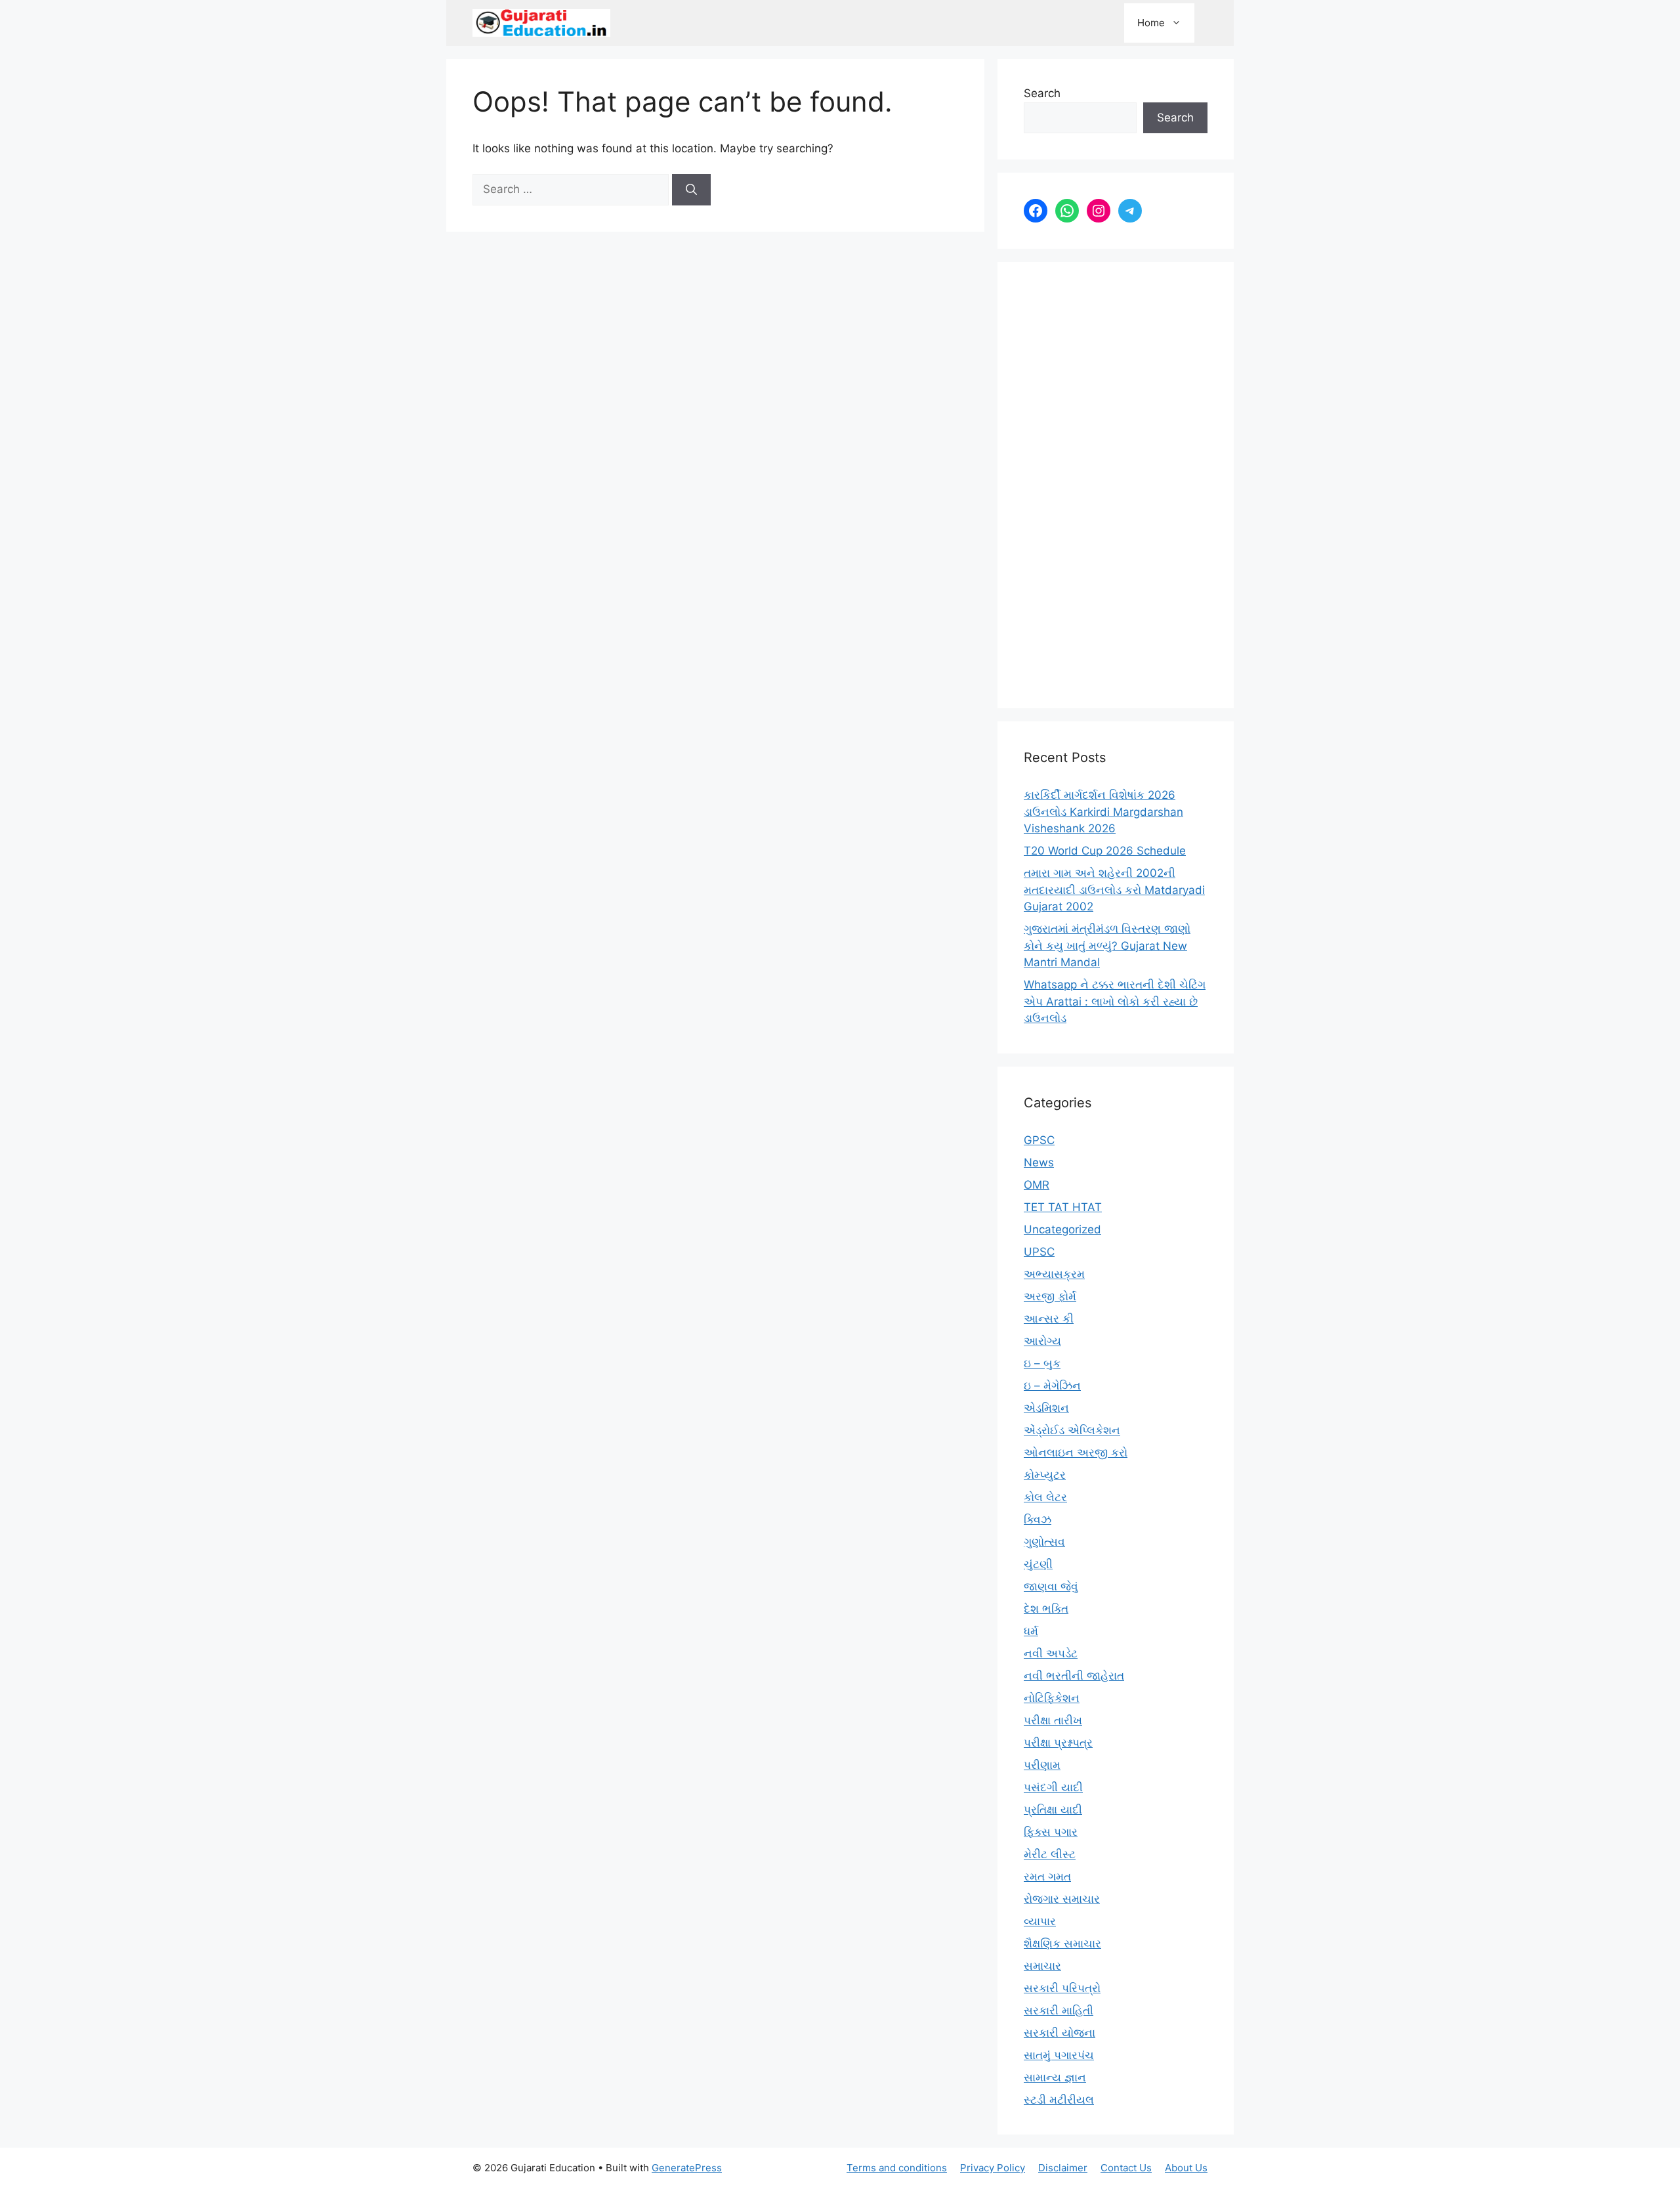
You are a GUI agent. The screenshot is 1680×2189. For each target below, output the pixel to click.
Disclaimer (1063, 2168)
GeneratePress (687, 2168)
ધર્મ (1031, 1631)
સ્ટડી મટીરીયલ (1059, 2100)
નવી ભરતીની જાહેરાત (1074, 1676)
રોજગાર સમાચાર (1062, 1899)
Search (1042, 93)
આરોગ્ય (1042, 1341)
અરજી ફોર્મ (1050, 1296)
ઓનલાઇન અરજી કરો (1076, 1453)
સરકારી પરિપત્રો (1062, 1988)
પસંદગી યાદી (1053, 1787)
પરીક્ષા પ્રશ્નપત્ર (1058, 1743)
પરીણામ (1042, 1765)
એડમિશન (1046, 1408)
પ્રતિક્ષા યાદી (1053, 1810)
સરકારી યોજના (1060, 2033)
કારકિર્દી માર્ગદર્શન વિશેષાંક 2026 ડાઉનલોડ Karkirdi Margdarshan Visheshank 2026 (1103, 812)
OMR (1037, 1185)
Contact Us (1126, 2168)
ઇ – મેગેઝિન (1052, 1386)
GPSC (1039, 1140)
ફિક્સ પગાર (1051, 1832)
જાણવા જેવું (1051, 1586)
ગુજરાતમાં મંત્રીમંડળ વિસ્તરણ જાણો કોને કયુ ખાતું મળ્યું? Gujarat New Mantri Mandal (1107, 946)
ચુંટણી (1038, 1564)
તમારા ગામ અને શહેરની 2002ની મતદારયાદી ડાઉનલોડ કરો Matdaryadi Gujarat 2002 (1114, 890)
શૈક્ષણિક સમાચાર (1062, 1944)
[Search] (691, 190)
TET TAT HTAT (1063, 1207)
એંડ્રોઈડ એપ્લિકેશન (1072, 1430)
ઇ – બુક (1042, 1363)
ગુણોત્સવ (1044, 1542)
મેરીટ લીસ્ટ (1050, 1854)
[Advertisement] (1116, 485)
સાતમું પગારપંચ (1059, 2055)
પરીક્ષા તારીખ (1053, 1720)
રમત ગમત (1047, 1877)
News (1039, 1162)
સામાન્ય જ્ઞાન (1055, 2077)
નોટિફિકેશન (1052, 1698)
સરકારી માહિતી (1059, 2010)
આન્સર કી (1049, 1319)
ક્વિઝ (1038, 1520)
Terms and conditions (897, 2168)
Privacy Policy (993, 2168)
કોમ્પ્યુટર (1045, 1475)
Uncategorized (1062, 1229)
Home (1151, 23)
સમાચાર (1042, 1966)
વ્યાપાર (1040, 1921)
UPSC (1039, 1252)
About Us (1186, 2168)
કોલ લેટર (1045, 1497)
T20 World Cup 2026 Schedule (1105, 851)
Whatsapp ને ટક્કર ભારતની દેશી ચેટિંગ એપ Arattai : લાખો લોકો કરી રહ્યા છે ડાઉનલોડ (1115, 1001)
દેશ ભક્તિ (1046, 1609)
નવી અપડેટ (1051, 1653)
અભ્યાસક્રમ (1054, 1274)
